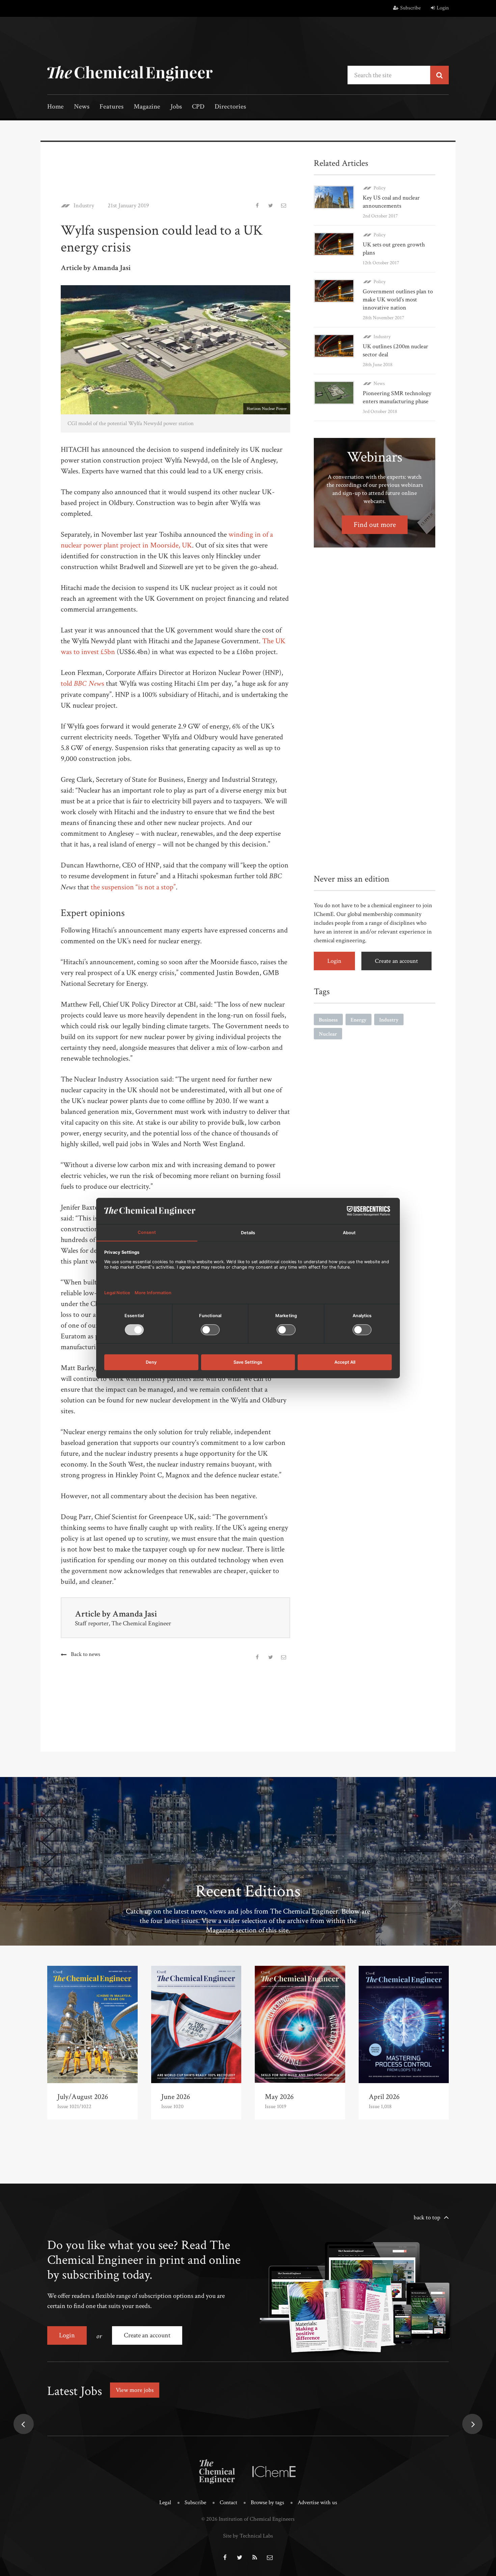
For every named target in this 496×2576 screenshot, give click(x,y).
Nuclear (328, 1034)
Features (112, 107)
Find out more (375, 525)
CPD (198, 107)
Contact (228, 2503)
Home (56, 107)
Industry (84, 206)
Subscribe (410, 8)
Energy (359, 1020)
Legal (165, 2503)
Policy (380, 188)
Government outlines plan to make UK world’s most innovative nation (398, 300)
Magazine (147, 107)
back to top (427, 2217)
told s (82, 684)
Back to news (86, 1654)
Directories (230, 107)
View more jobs (135, 2390)
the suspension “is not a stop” (133, 887)
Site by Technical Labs (248, 2536)
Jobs (176, 107)
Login (443, 8)
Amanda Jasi (135, 1614)
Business (328, 1020)
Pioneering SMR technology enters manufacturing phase (397, 397)
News (82, 107)
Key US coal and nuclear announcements (391, 202)
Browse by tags (267, 2503)
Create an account (396, 961)
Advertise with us (317, 2503)
